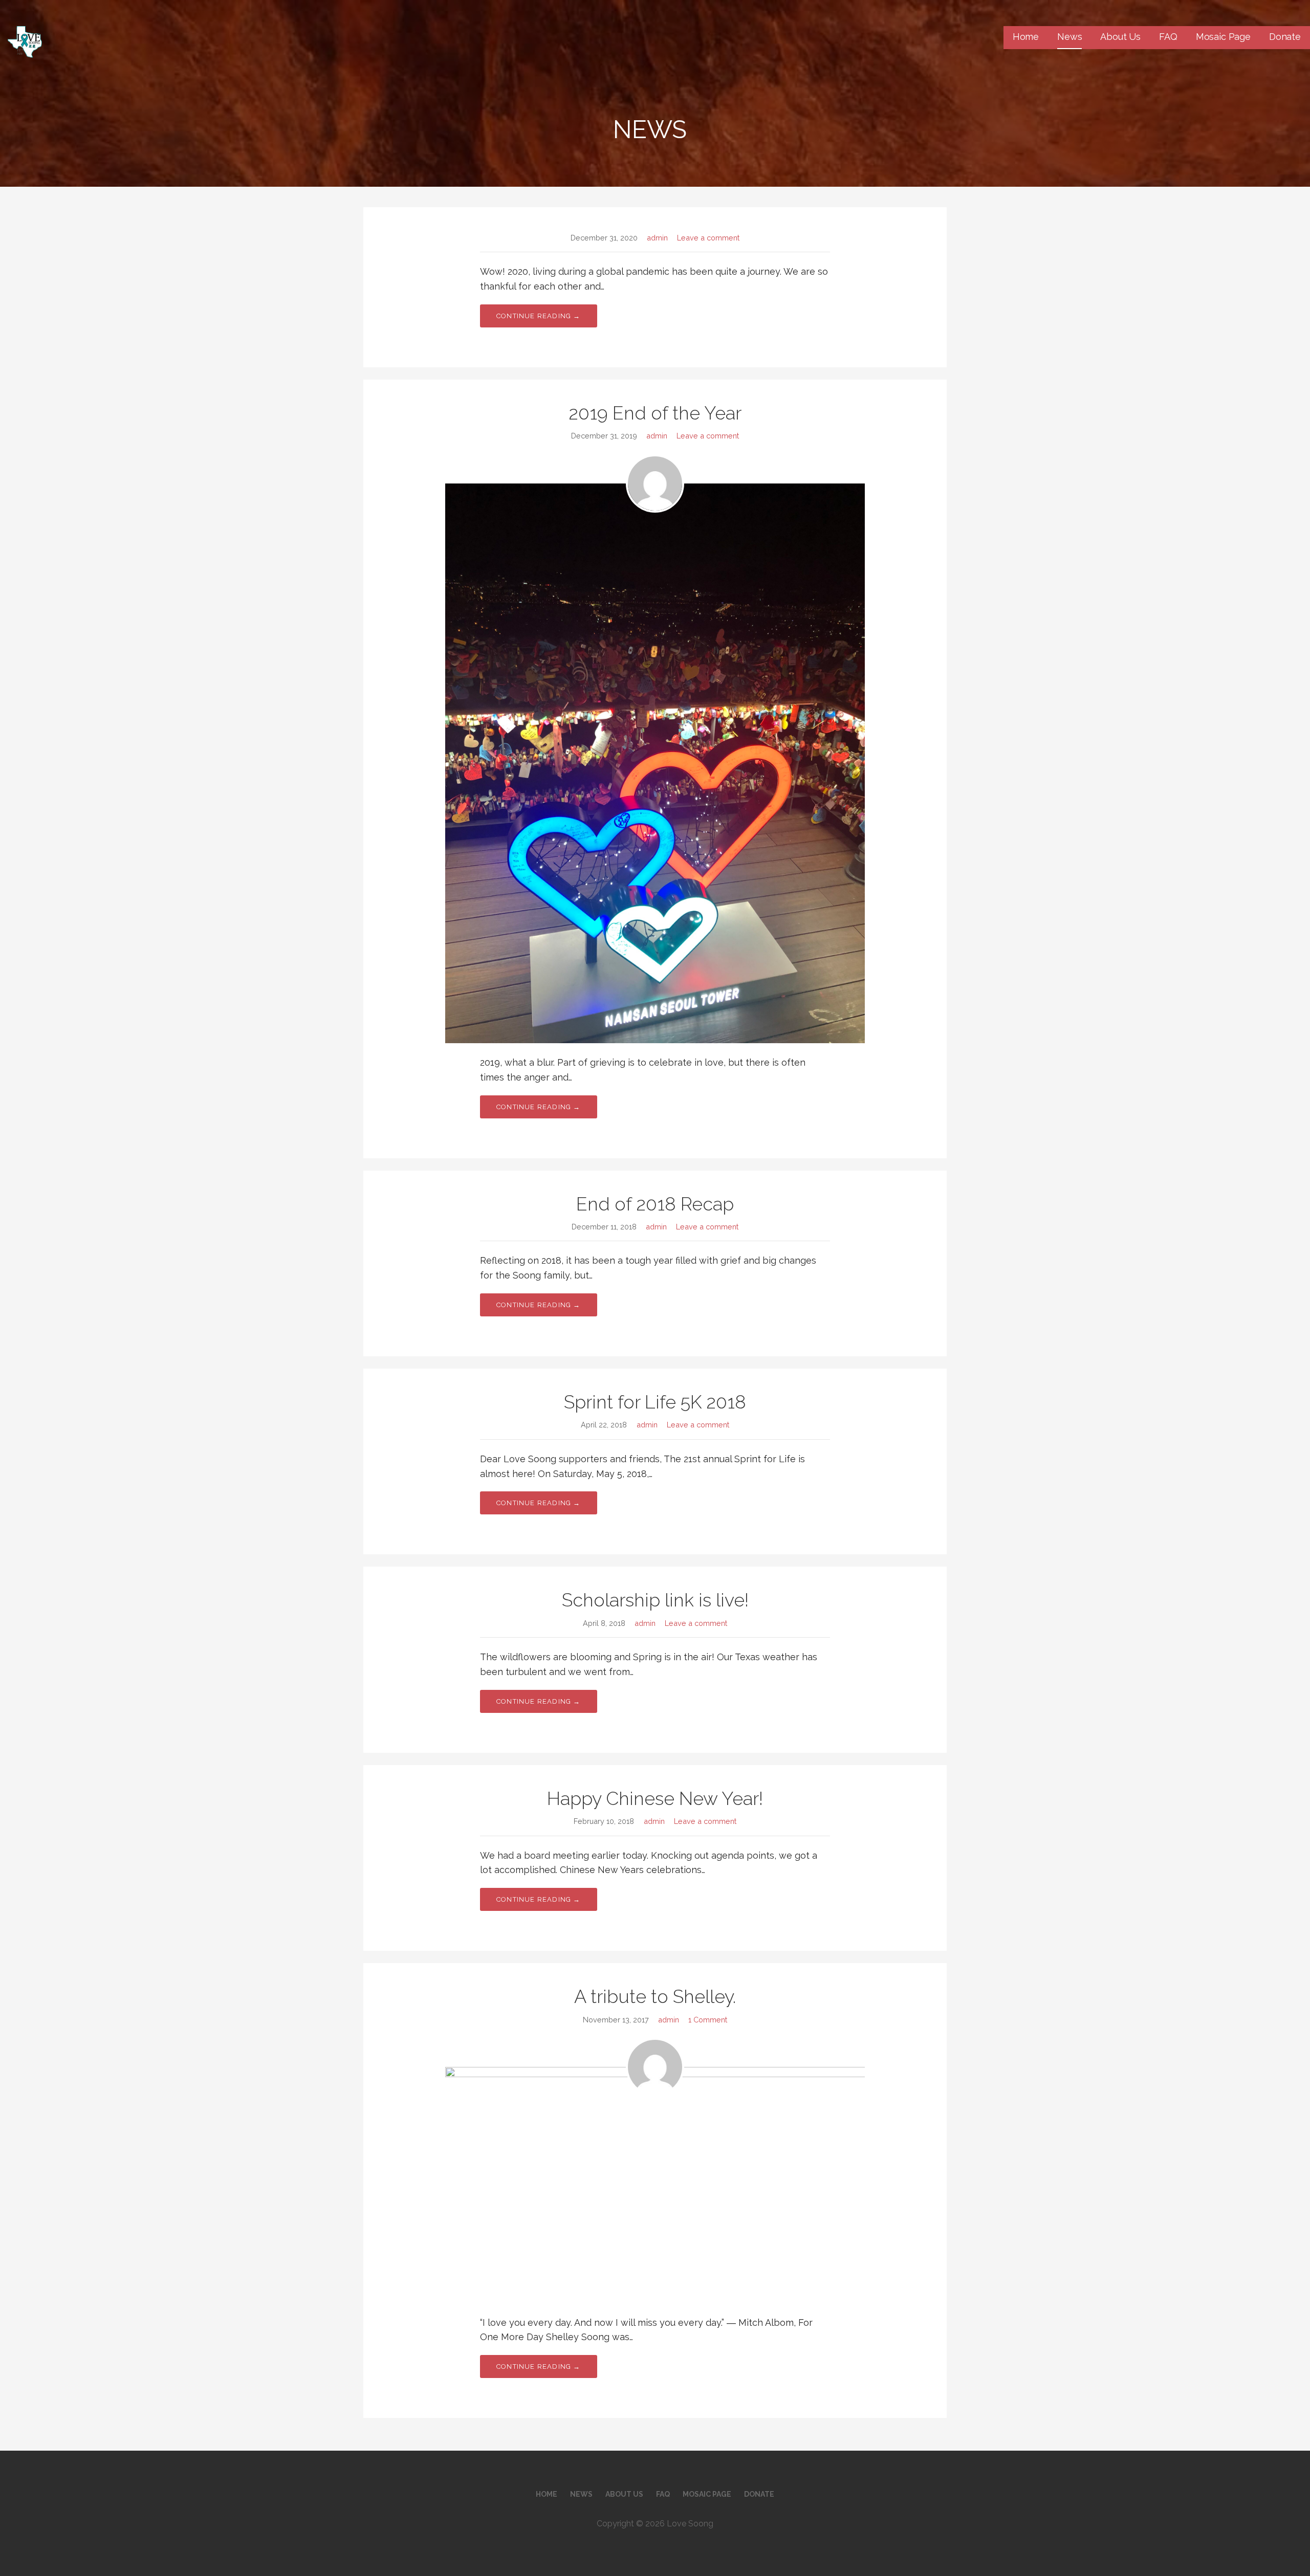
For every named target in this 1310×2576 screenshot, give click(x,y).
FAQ (1168, 37)
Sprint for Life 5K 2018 (655, 1402)
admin (657, 238)
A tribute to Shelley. (655, 1996)
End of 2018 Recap (655, 1204)
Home (1026, 37)
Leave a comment (708, 238)
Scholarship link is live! (655, 1600)
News (1069, 37)
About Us (1120, 37)
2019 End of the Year (655, 413)
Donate (1285, 37)
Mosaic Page (1223, 37)
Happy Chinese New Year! (655, 1798)
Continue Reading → (539, 316)
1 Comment (708, 2020)
